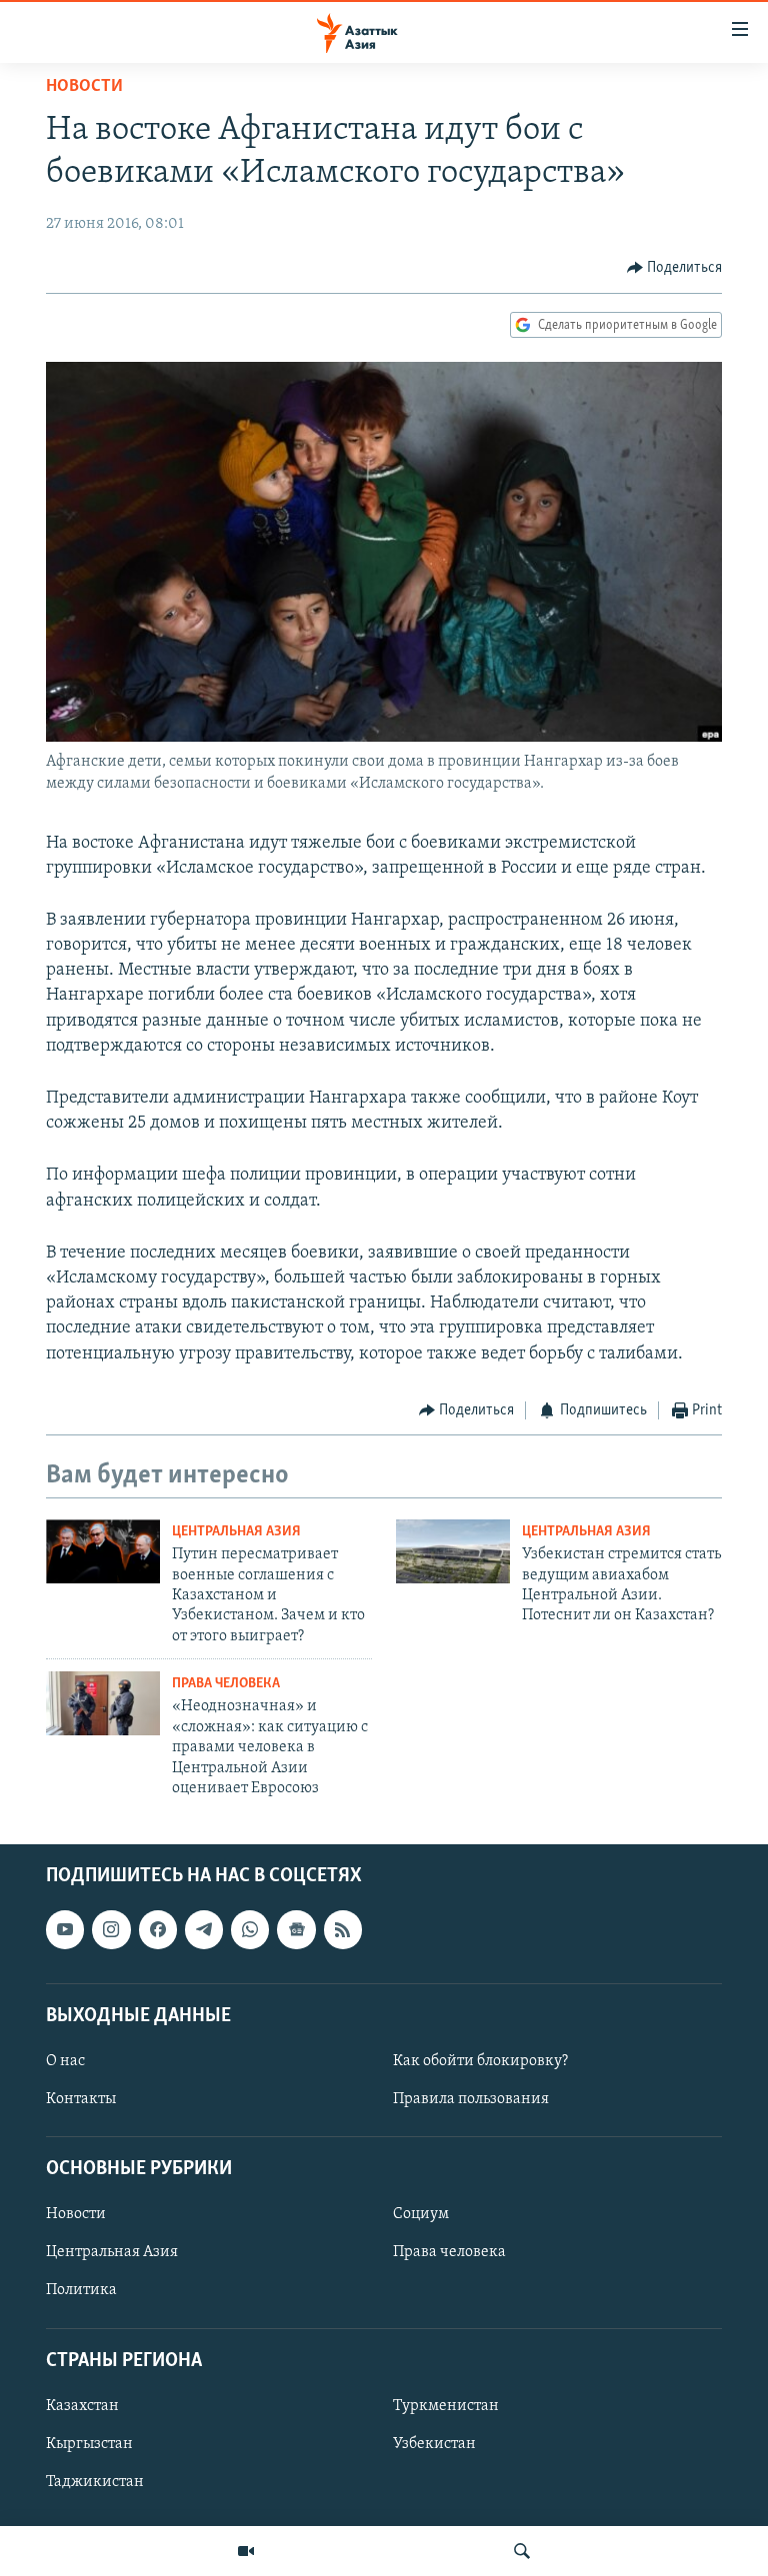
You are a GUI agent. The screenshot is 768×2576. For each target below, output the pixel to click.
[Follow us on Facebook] (158, 1930)
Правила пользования (471, 2099)
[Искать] (522, 2551)
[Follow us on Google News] (296, 1930)
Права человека (226, 1684)
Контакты (81, 2099)
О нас (65, 2061)
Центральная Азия (236, 1532)
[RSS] (343, 1930)
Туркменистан (446, 2406)
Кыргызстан (89, 2444)
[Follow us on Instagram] (111, 1930)
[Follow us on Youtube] (65, 1930)
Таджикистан (95, 2482)
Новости (84, 87)
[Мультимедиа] (246, 2551)
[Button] (675, 268)
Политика (81, 2291)
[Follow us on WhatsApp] (250, 1930)
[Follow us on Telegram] (204, 1930)
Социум (421, 2215)
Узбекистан (434, 2444)
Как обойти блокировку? (480, 2061)
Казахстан (82, 2406)
